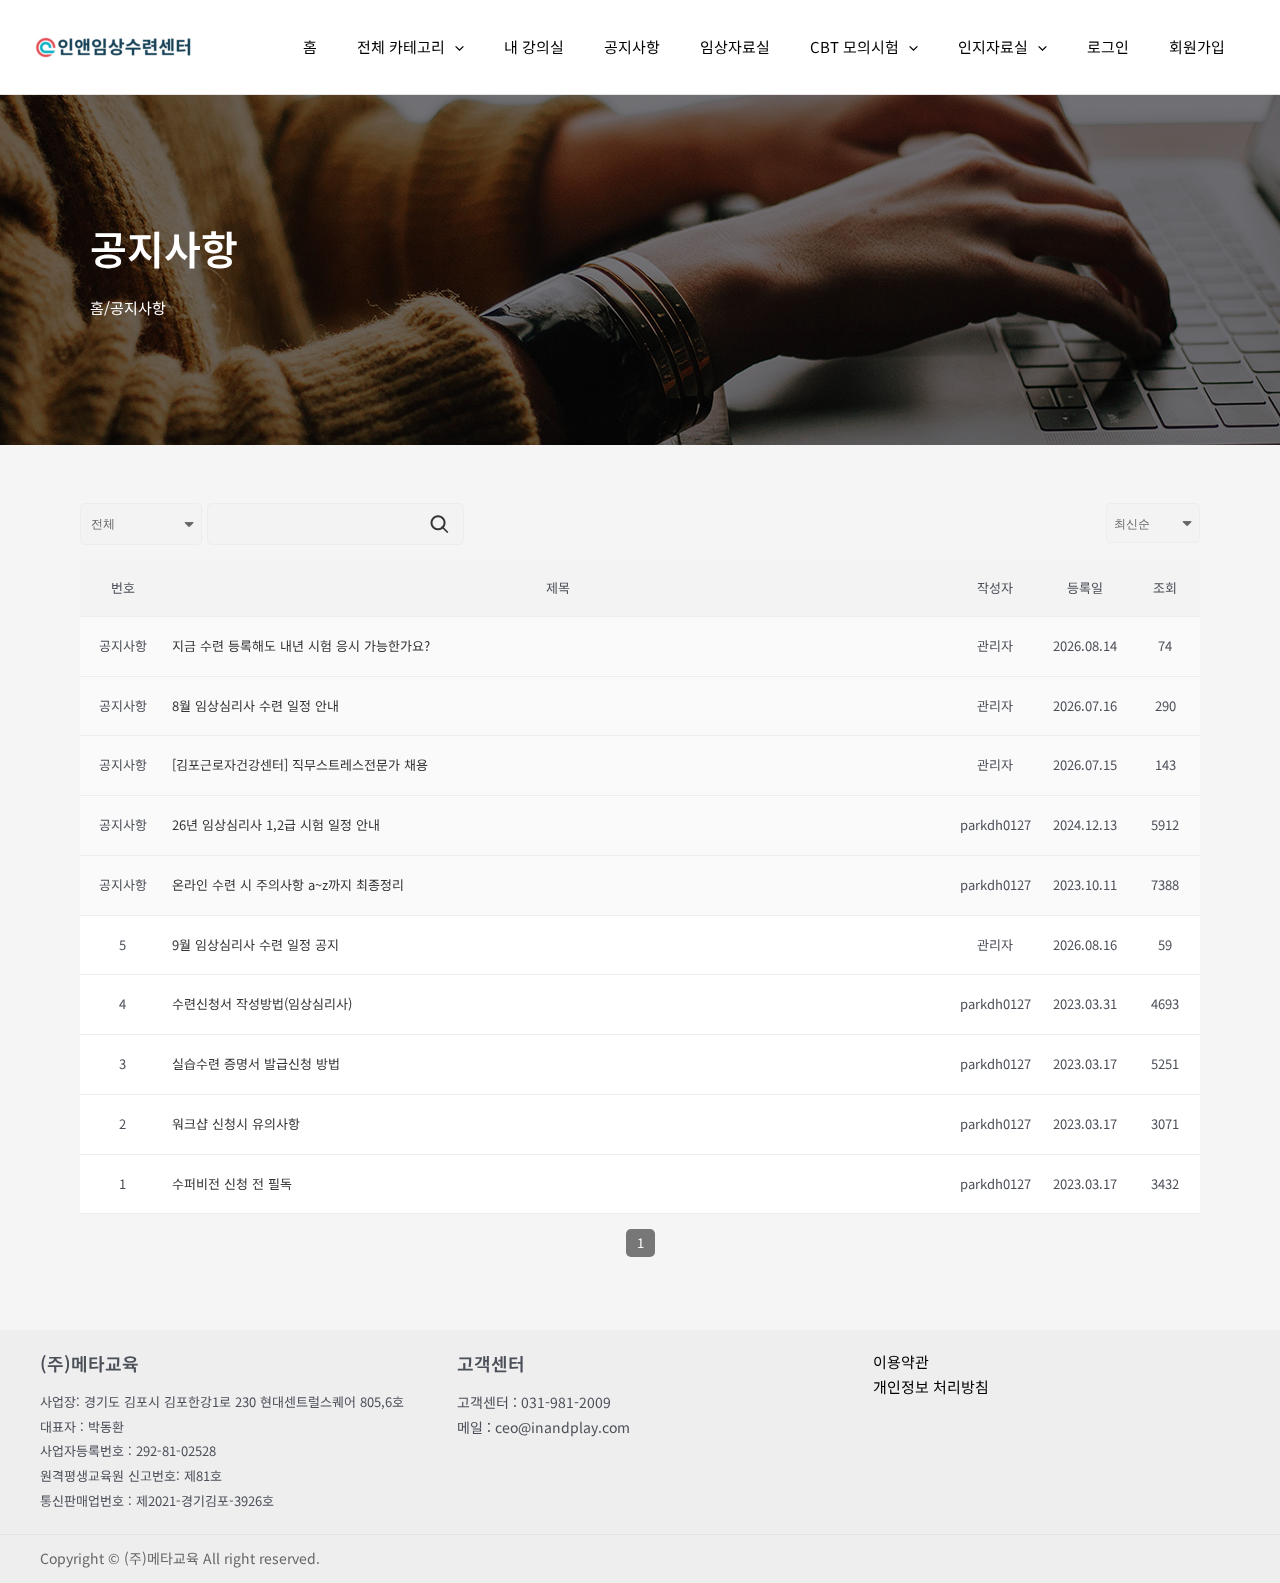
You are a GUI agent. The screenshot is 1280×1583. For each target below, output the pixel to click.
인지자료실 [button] (993, 46)
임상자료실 (735, 46)
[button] (454, 47)
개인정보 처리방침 (931, 1386)
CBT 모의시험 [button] (854, 46)
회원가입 (1197, 46)
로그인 (1108, 46)
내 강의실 (534, 46)
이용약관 (901, 1361)
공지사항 (632, 46)
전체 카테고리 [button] (401, 46)
